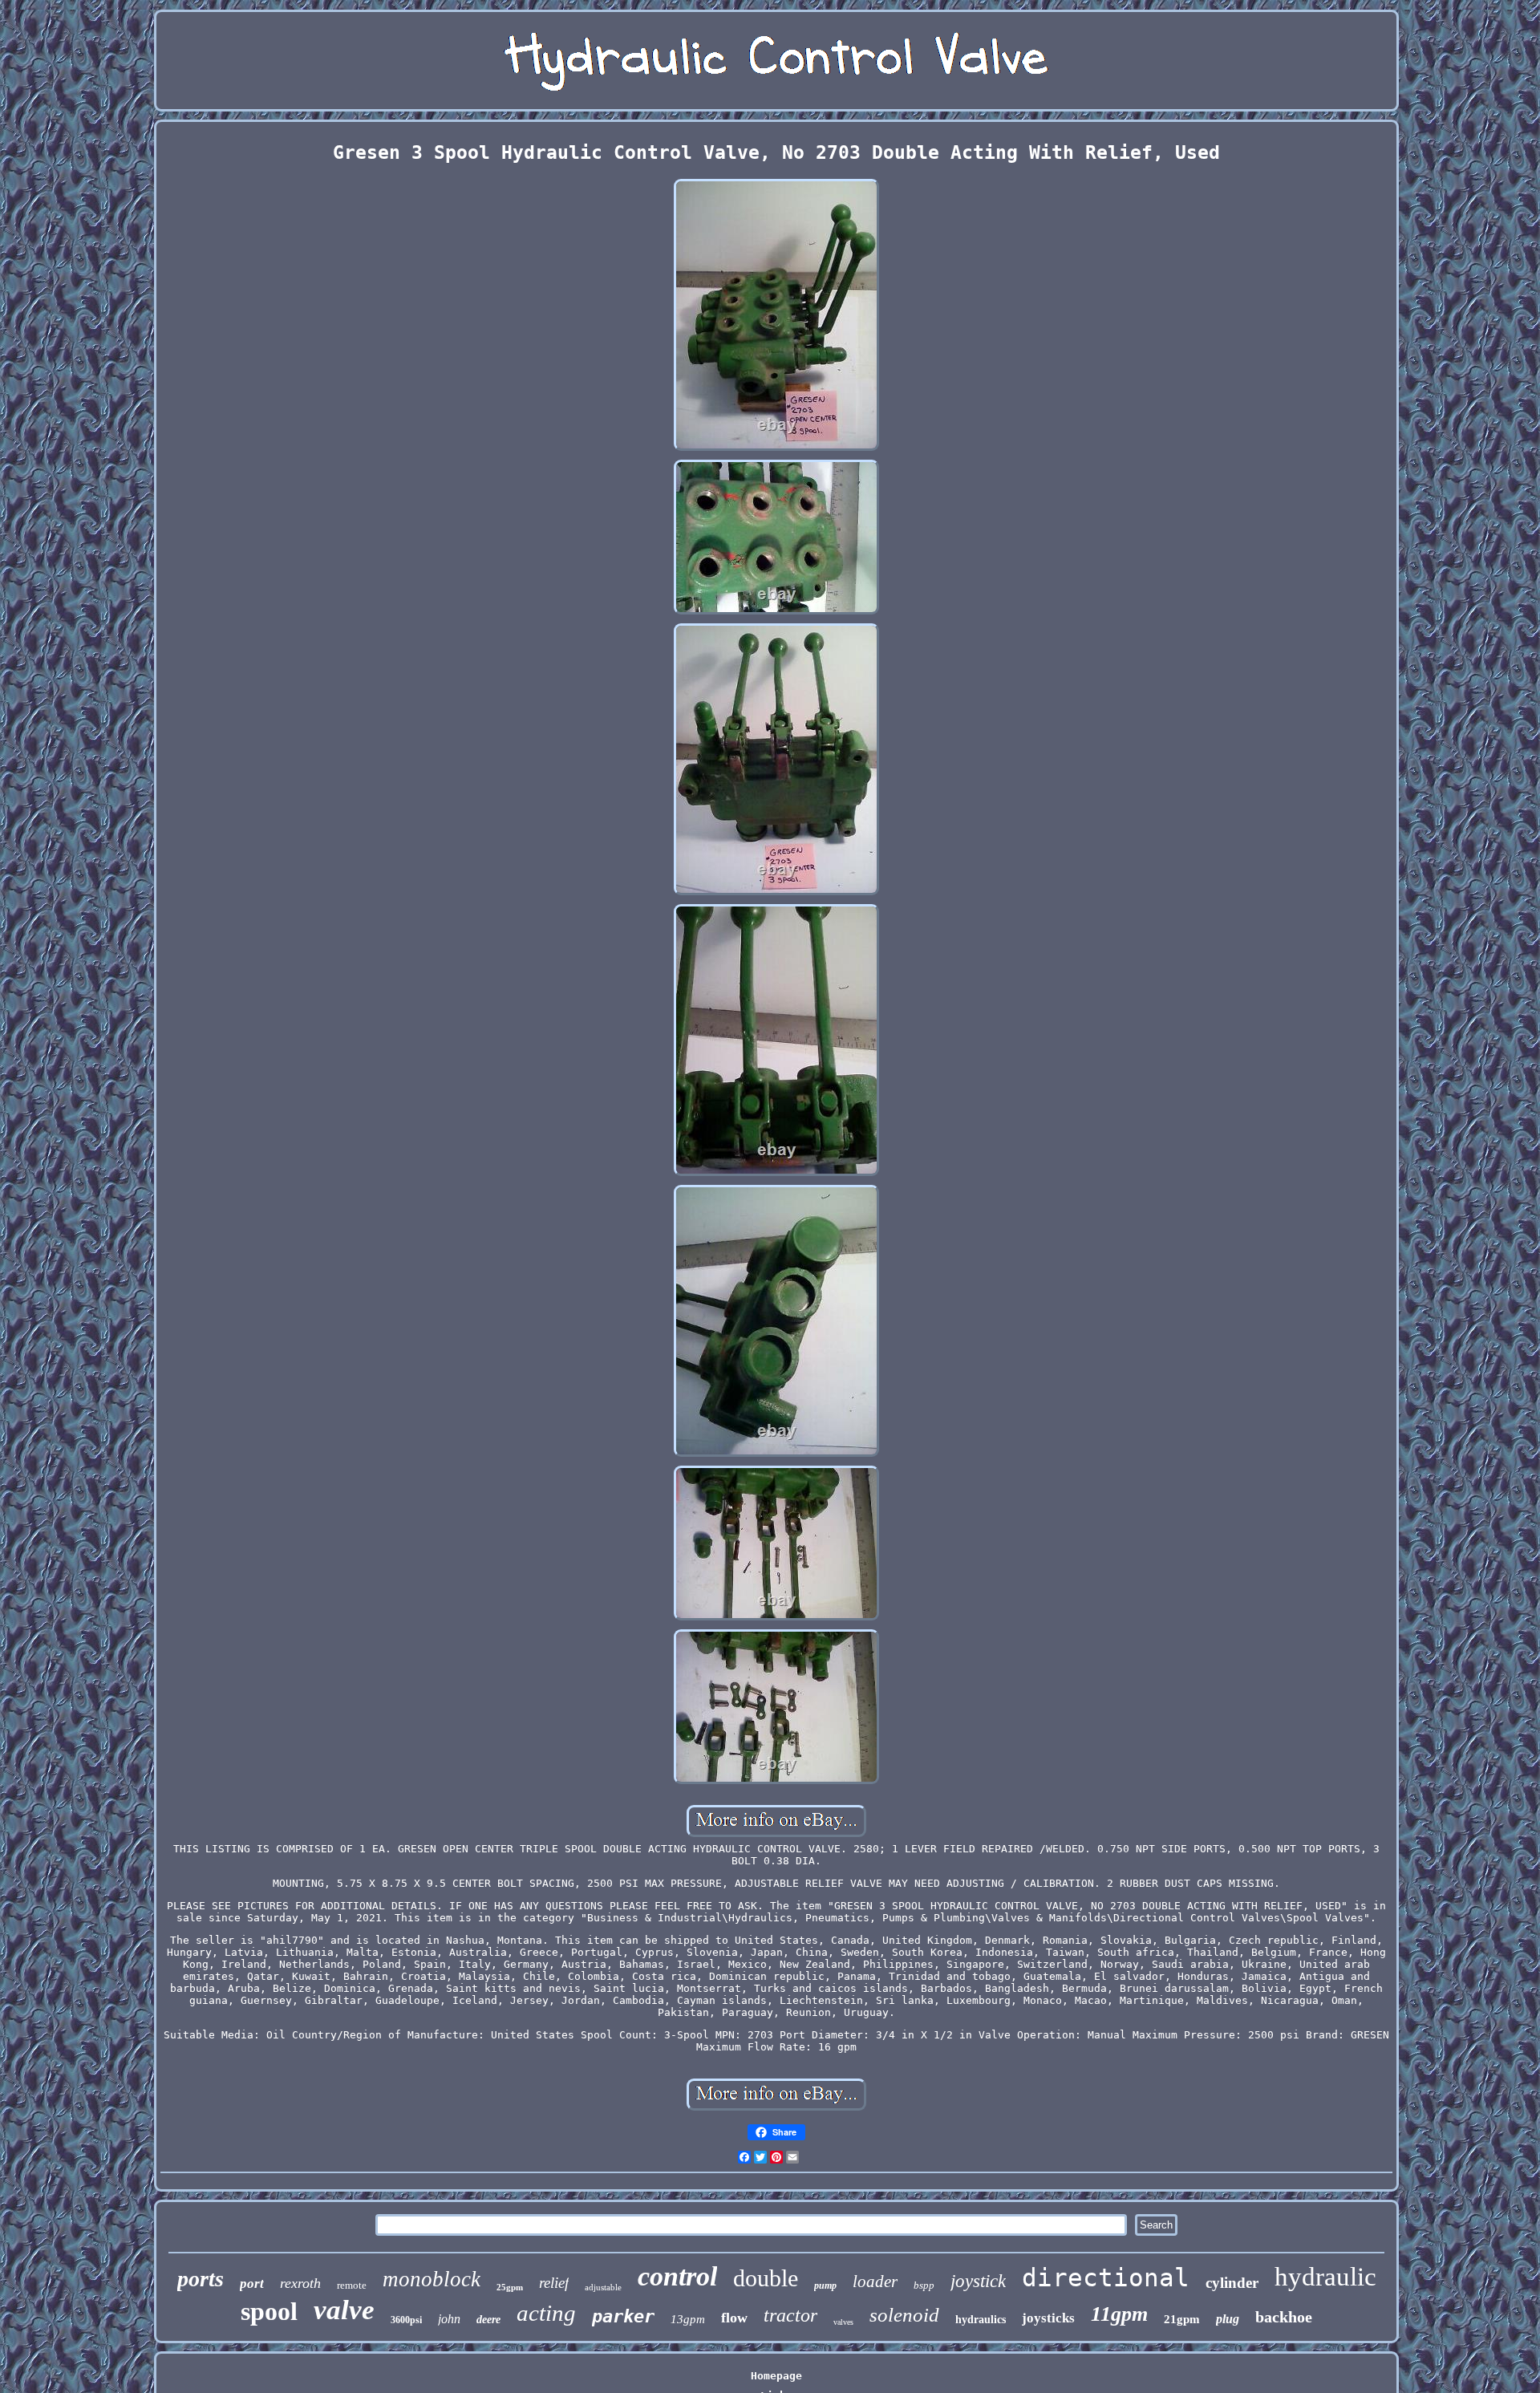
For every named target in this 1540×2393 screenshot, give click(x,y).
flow (734, 2318)
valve (344, 2310)
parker (623, 2316)
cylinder (1232, 2283)
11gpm (1119, 2314)
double (766, 2278)
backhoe (1284, 2317)
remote (352, 2285)
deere (488, 2320)
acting (546, 2313)
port (252, 2283)
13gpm (688, 2319)
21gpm (1182, 2319)
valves (843, 2322)
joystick (978, 2281)
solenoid (904, 2315)
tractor (790, 2315)
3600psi (406, 2320)
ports (201, 2279)
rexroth (300, 2283)
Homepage (776, 2376)
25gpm (510, 2287)
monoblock (432, 2279)
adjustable (603, 2287)
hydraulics (981, 2320)
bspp (924, 2285)
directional (1106, 2277)
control (677, 2276)
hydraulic (1325, 2277)
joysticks (1048, 2318)
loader (875, 2281)
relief (554, 2283)
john (449, 2319)
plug (1228, 2319)
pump (825, 2286)
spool (269, 2311)
